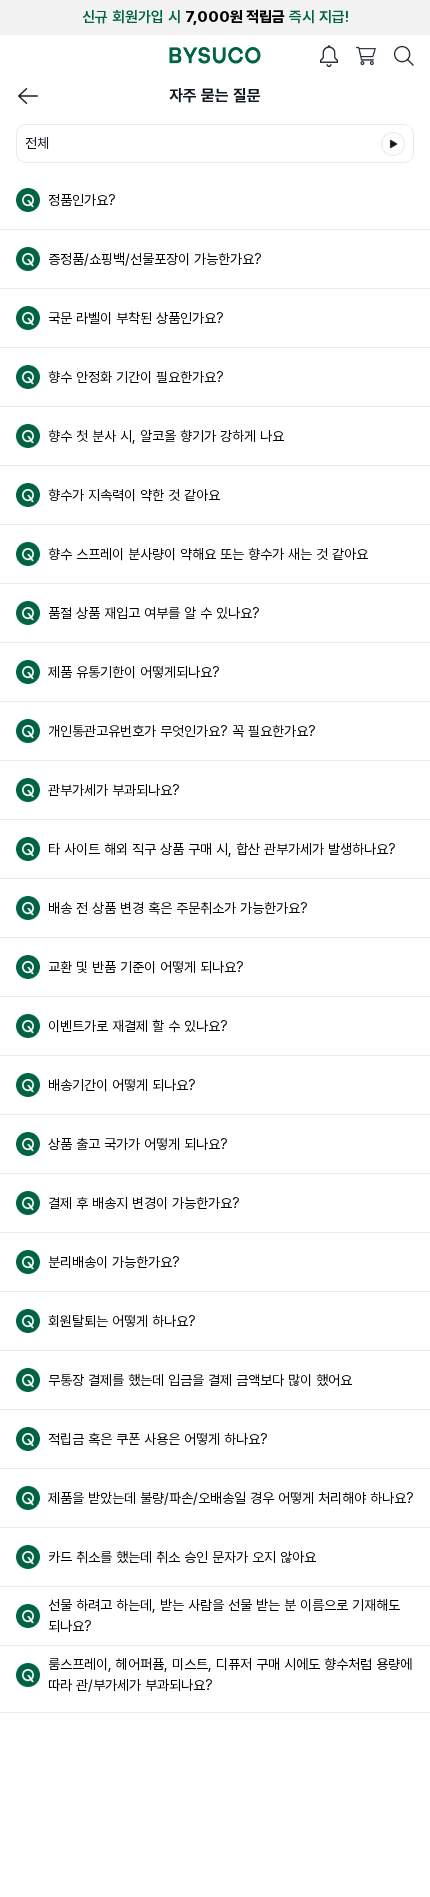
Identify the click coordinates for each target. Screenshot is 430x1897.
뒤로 (28, 96)
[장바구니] (366, 56)
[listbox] (215, 143)
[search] (404, 56)
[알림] (329, 56)
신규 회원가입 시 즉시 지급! (215, 17)
